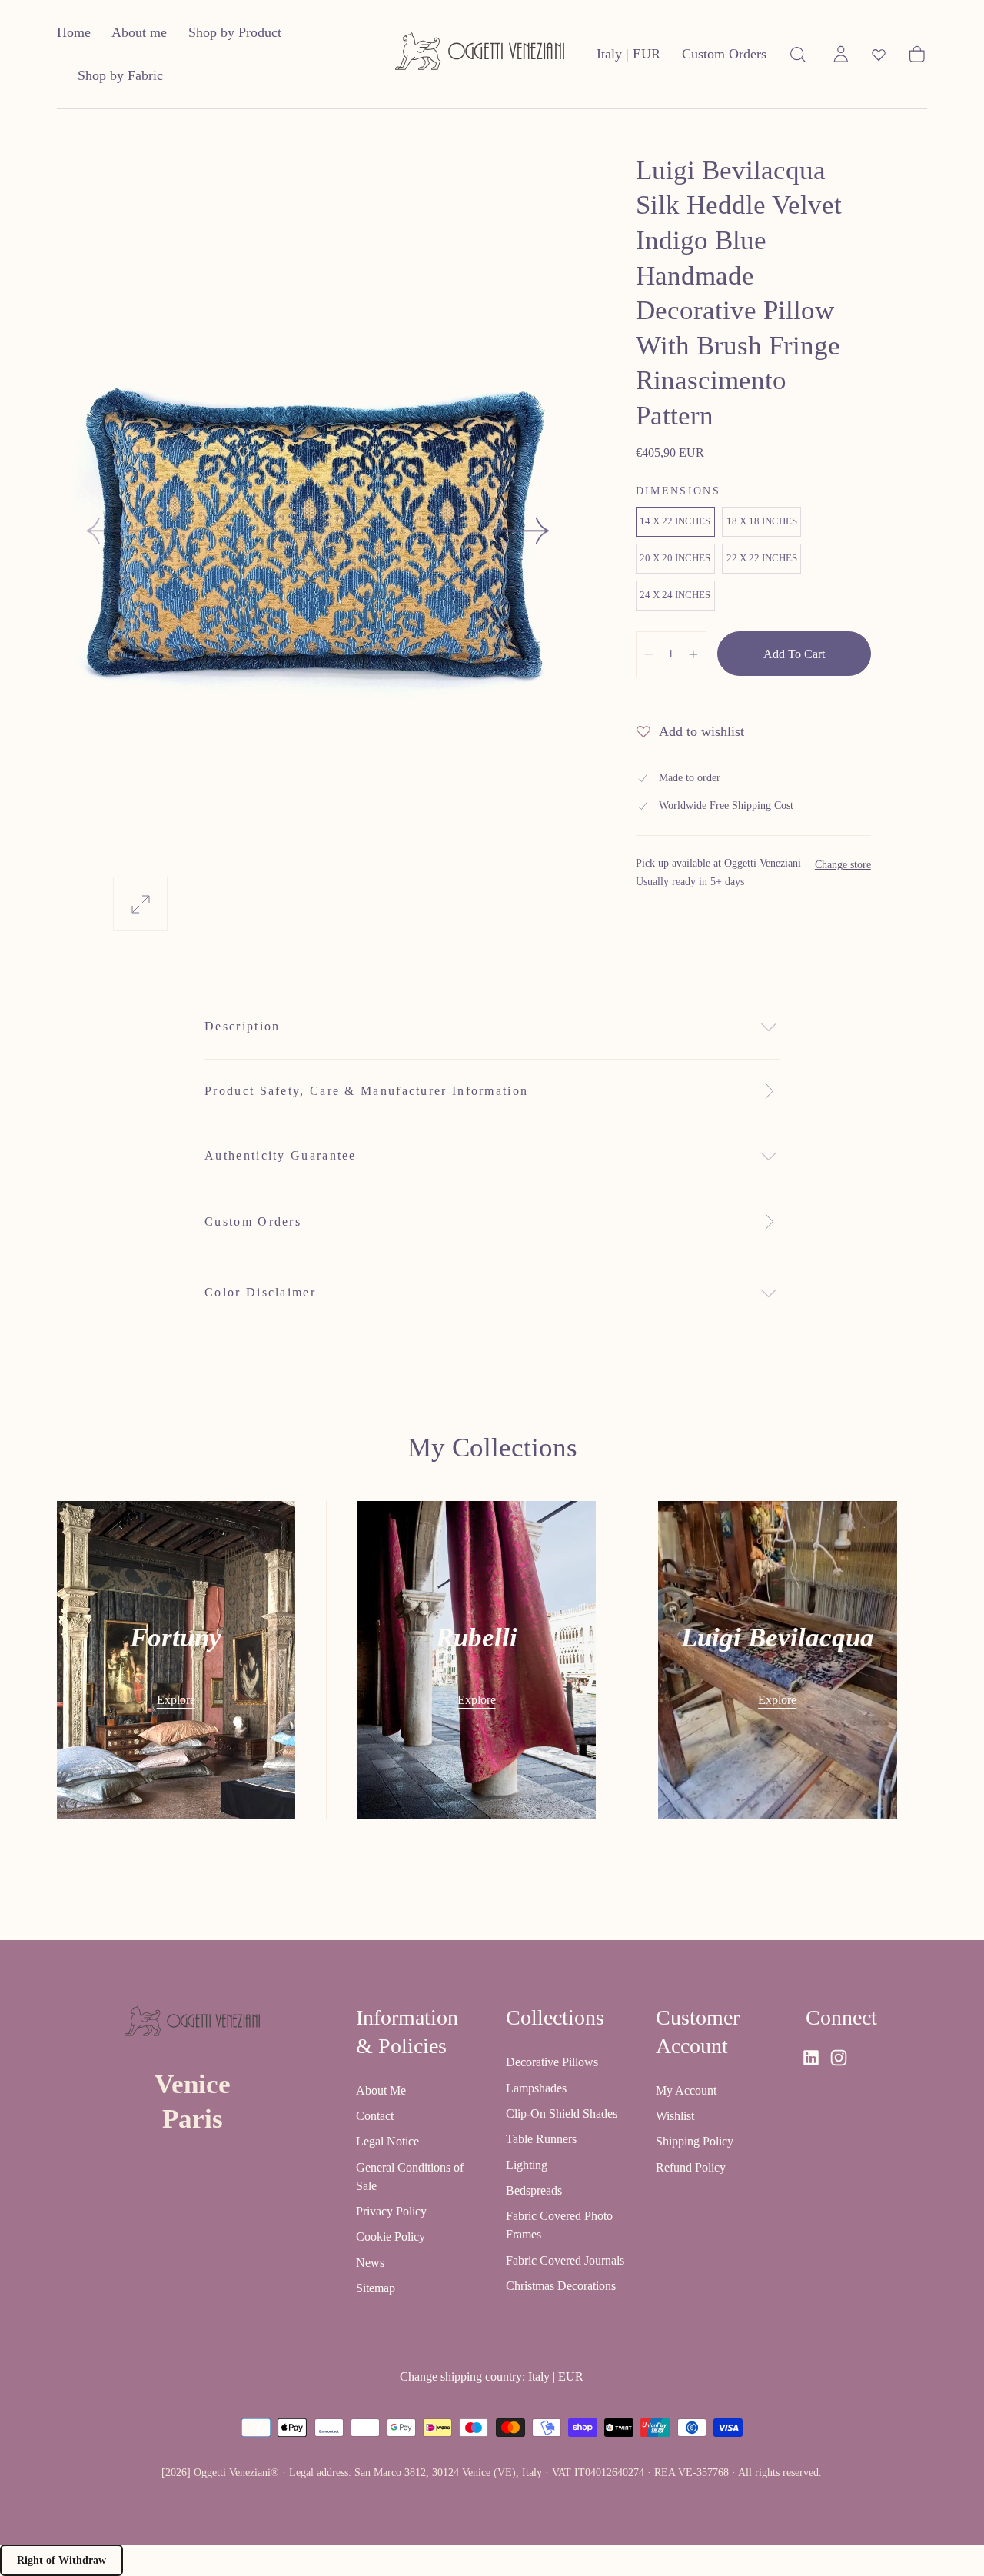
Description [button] (242, 1026)
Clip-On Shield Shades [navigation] (562, 2113)
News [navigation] (370, 2262)
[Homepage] (480, 54)
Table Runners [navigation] (541, 2139)
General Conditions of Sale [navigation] (410, 2176)
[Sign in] (841, 55)
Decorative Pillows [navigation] (552, 2062)
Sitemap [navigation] (376, 2288)
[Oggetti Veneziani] (192, 2024)
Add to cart (794, 654)
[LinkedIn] (811, 2058)
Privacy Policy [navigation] (391, 2211)
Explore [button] (176, 1700)
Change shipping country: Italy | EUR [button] (492, 2376)
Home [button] (74, 32)
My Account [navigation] (686, 2090)
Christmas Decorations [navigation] (561, 2285)
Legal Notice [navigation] (387, 2141)
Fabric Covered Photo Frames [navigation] (559, 2225)
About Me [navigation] (381, 2090)
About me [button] (139, 32)
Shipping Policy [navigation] (695, 2141)
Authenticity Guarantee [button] (281, 1155)
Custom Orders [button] (724, 54)
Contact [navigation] (375, 2115)
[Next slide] (523, 531)
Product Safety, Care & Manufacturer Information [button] (366, 1091)
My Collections (492, 1448)
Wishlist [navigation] (675, 2115)
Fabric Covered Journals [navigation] (565, 2260)
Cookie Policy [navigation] (391, 2237)
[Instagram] (839, 2058)
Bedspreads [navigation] (534, 2190)
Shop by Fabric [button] (120, 75)
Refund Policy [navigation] (691, 2167)
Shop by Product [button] (235, 32)
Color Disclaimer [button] (260, 1292)
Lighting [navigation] (527, 2164)
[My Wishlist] (879, 55)
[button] (628, 57)
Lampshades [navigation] (536, 2087)
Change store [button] (843, 865)
